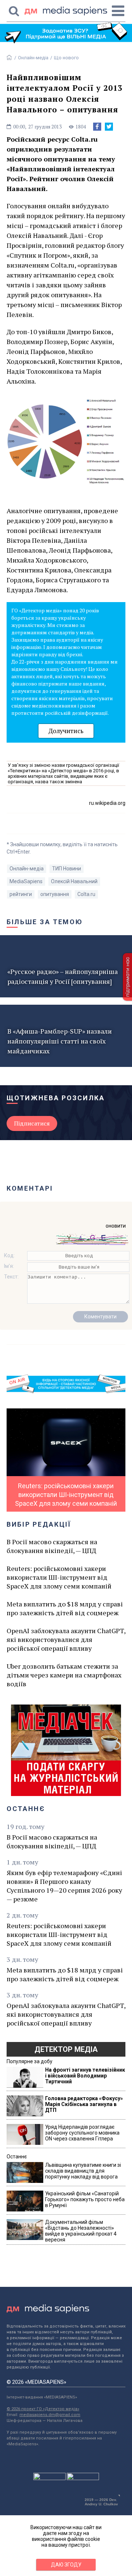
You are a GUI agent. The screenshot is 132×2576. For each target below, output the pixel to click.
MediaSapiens (26, 881)
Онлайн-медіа (33, 58)
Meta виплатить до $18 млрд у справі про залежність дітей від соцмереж (65, 1608)
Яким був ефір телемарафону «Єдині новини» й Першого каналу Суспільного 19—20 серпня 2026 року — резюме (64, 1886)
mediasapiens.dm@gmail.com (50, 2415)
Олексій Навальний (74, 881)
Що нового (66, 58)
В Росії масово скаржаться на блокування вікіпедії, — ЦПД (52, 1546)
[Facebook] (97, 127)
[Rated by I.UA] (49, 2478)
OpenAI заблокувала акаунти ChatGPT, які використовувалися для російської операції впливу (66, 1639)
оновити (116, 1226)
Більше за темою (45, 922)
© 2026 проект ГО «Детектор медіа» (43, 2409)
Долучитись (66, 731)
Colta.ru (86, 894)
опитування (55, 894)
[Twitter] (109, 127)
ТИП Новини (67, 869)
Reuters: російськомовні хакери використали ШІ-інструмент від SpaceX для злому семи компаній (59, 1577)
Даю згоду (66, 2565)
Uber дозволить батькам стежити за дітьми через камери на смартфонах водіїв (64, 1675)
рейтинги (21, 894)
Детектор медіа (66, 2049)
